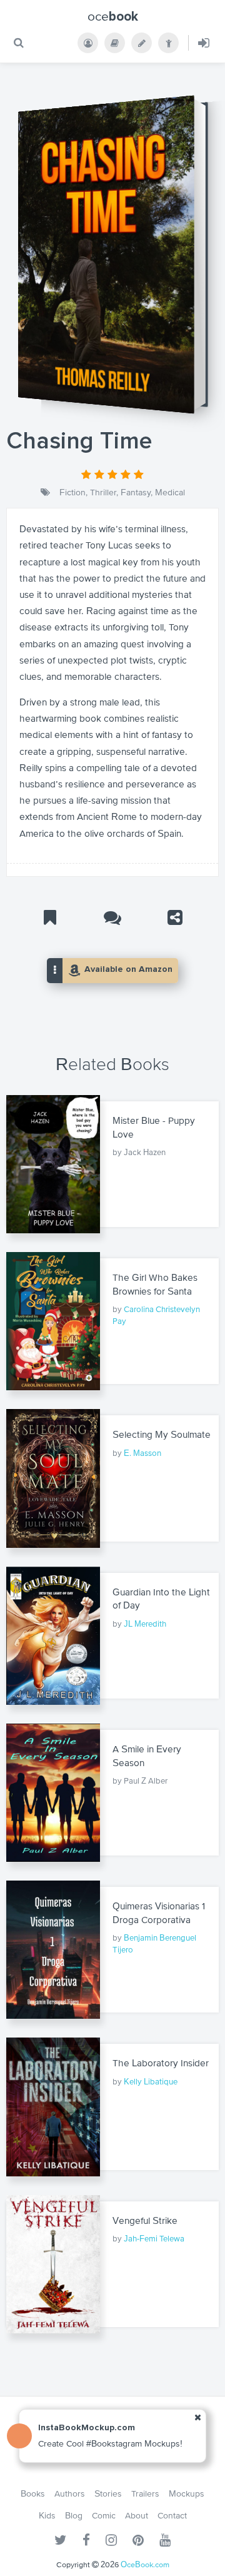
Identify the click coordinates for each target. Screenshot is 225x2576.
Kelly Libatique (151, 2082)
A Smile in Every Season (147, 1756)
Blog (74, 2515)
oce (113, 16)
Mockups (187, 2493)
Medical (170, 492)
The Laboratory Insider (161, 2063)
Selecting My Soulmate (162, 1434)
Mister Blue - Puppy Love (154, 1127)
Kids (47, 2515)
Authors (70, 2493)
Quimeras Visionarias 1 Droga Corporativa (159, 1913)
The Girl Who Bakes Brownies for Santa (155, 1284)
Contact (172, 2515)
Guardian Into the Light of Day (161, 1599)
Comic (104, 2515)
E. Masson (142, 1453)
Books (33, 2493)
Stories (108, 2493)
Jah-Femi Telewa (154, 2239)
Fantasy (136, 492)
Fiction (72, 492)
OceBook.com (145, 2564)
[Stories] (142, 43)
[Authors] (88, 43)
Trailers (145, 2493)
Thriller (103, 492)
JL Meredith (145, 1624)
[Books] (115, 43)
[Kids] (168, 43)
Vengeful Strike (145, 2220)
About (137, 2515)
